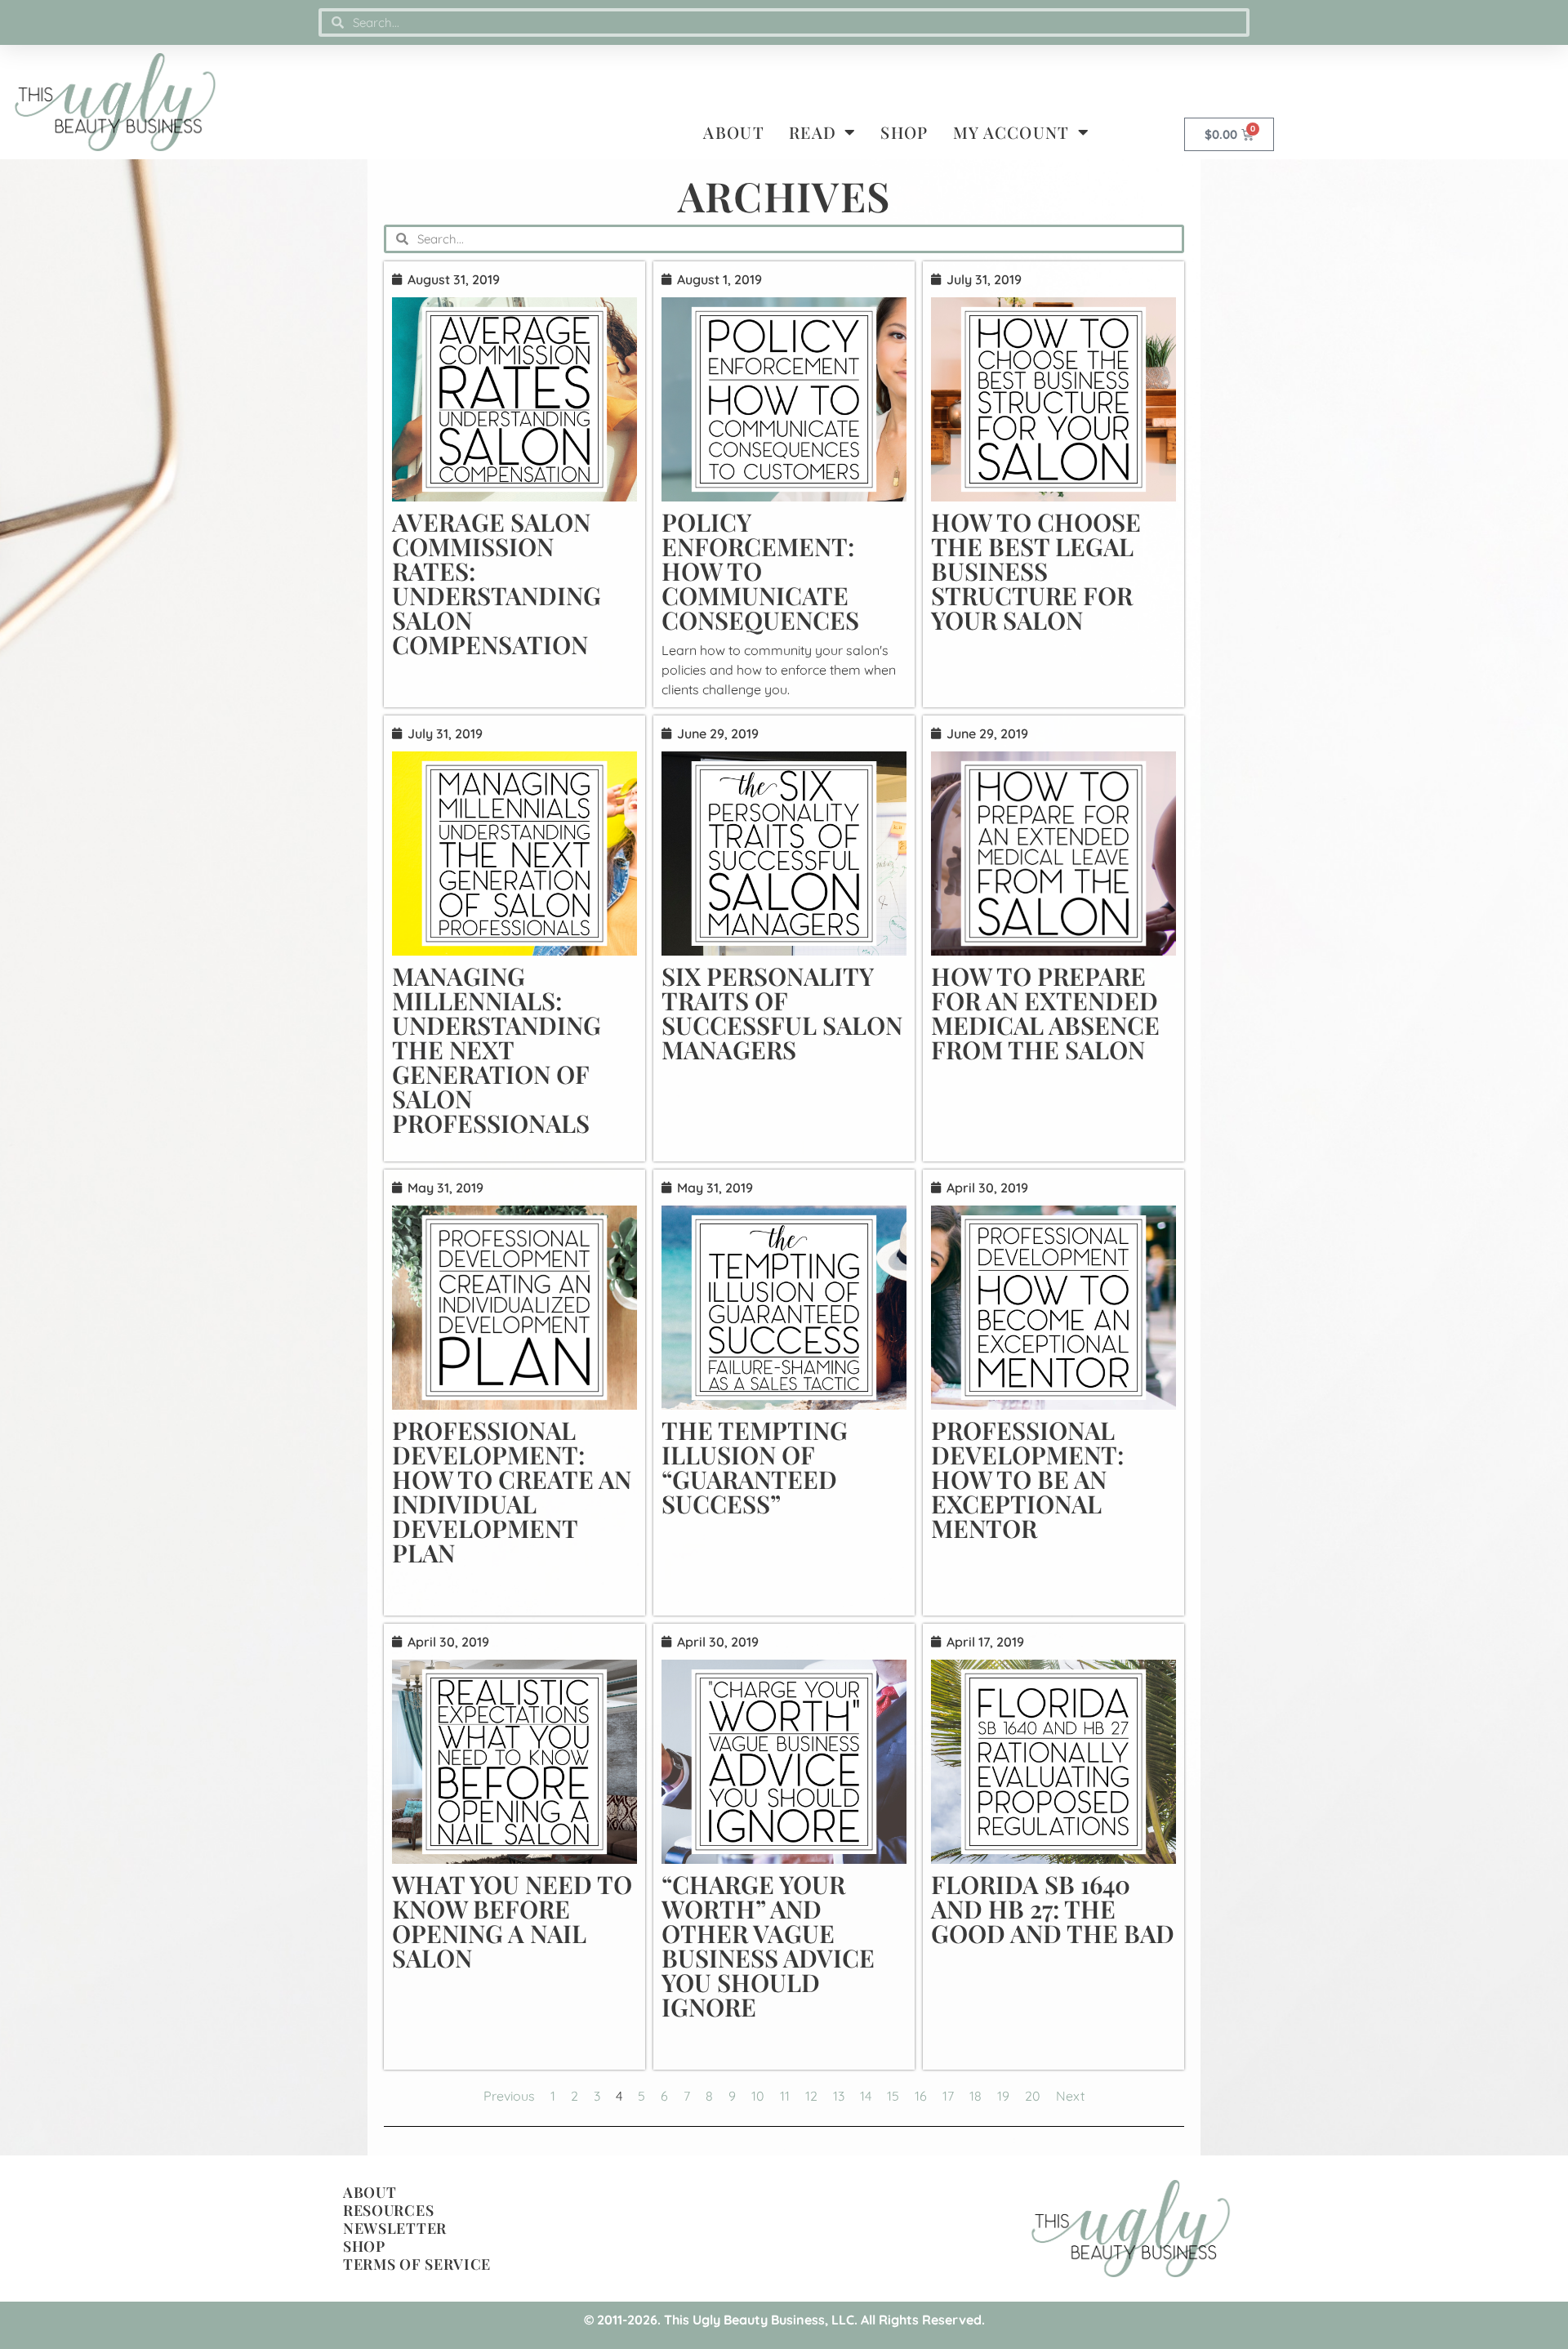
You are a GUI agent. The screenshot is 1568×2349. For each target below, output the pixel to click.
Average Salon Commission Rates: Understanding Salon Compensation (497, 583)
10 (758, 2096)
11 (785, 2096)
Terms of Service (417, 2264)
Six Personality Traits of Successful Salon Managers (782, 1013)
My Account (1011, 132)
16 (921, 2096)
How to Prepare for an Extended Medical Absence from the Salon (1045, 1013)
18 (976, 2096)
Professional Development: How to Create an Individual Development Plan (512, 1491)
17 (948, 2096)
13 (839, 2096)
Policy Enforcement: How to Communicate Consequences (760, 571)
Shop (904, 132)
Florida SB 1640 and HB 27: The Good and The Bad (1053, 1909)
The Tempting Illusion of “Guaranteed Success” (755, 1467)
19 (1003, 2096)
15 (893, 2096)
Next (1070, 2096)
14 (866, 2096)
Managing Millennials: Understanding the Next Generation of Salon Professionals (497, 1050)
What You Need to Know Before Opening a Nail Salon (512, 1921)
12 (811, 2096)
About (734, 132)
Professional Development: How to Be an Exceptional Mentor (1027, 1479)
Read (813, 132)
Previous (509, 2096)
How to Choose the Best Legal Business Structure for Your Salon (1036, 571)
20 (1033, 2096)
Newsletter (395, 2228)
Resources (388, 2210)
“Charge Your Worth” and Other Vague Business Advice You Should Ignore (768, 1946)
